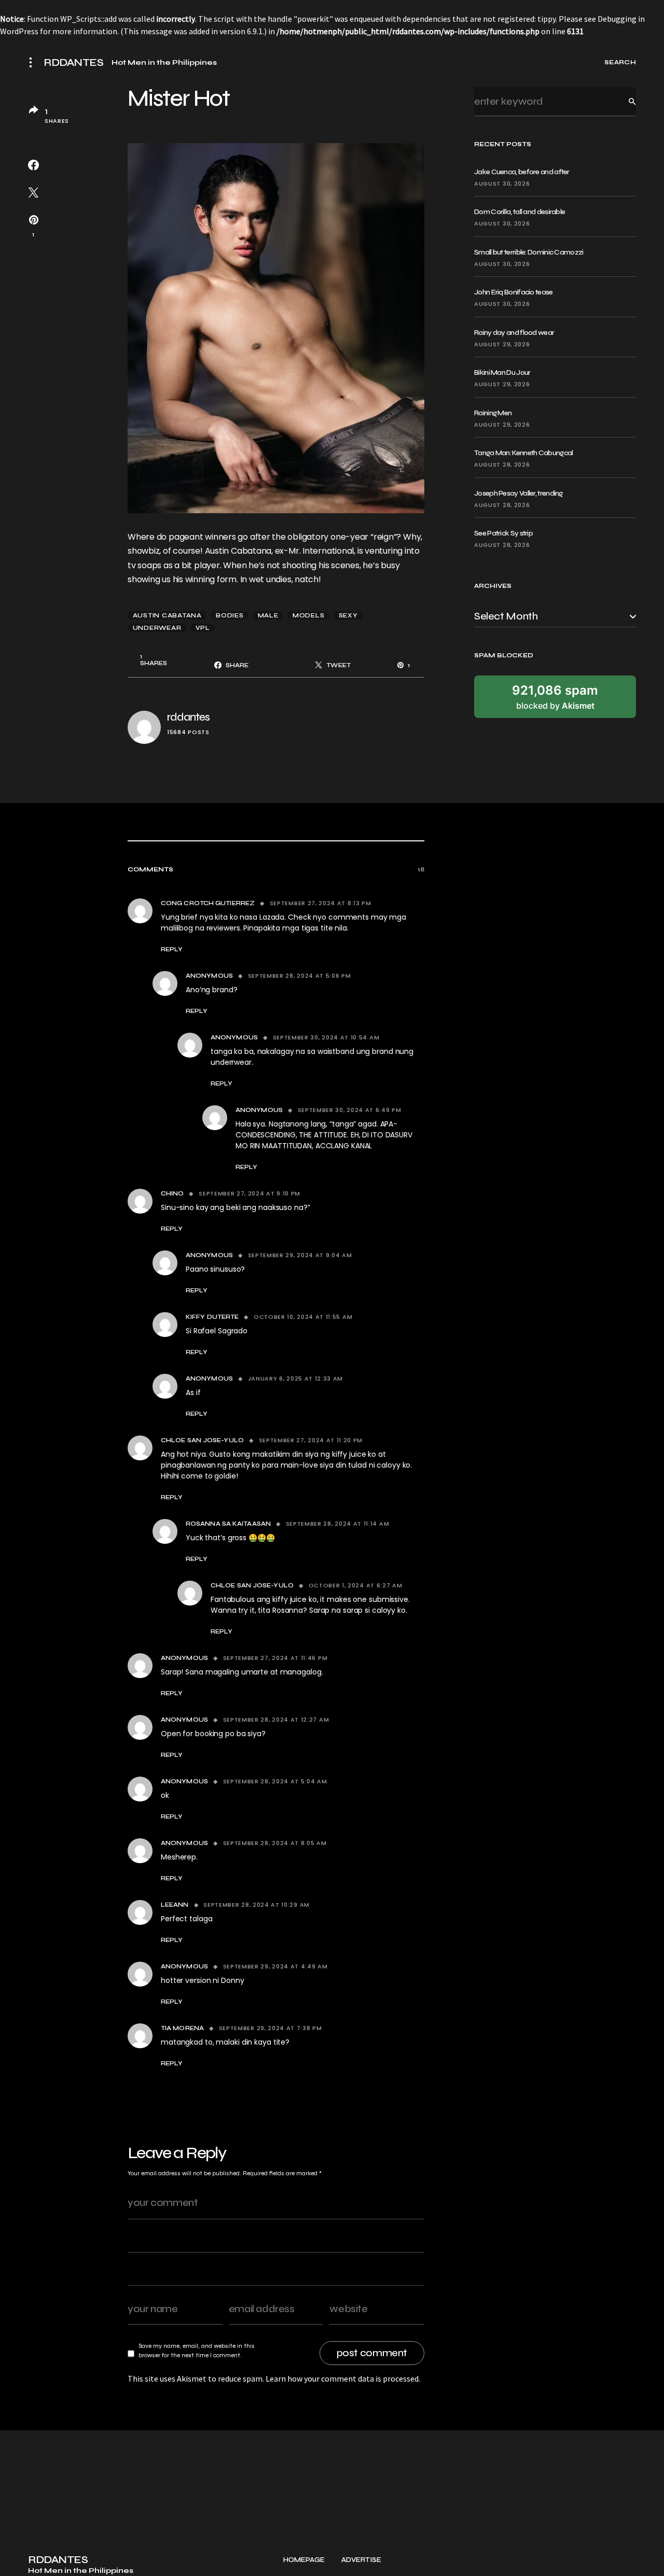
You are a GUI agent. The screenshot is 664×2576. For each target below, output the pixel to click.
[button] (34, 62)
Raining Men (493, 413)
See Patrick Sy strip (503, 533)
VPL (203, 628)
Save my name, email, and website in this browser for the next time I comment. (197, 2350)
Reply (172, 949)
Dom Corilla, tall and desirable (520, 212)
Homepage (304, 2560)
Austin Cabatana (167, 615)
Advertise (361, 2560)
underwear (157, 628)
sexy (348, 615)
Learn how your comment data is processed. (343, 2378)
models (309, 615)
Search (624, 101)
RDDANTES (73, 63)
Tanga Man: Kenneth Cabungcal (523, 453)
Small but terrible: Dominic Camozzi (529, 252)
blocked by (555, 697)
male (268, 615)
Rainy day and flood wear (514, 333)
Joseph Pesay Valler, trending (518, 493)
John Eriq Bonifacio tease (514, 292)
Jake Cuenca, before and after (522, 172)
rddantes (188, 717)
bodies (230, 615)
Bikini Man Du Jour (502, 372)
